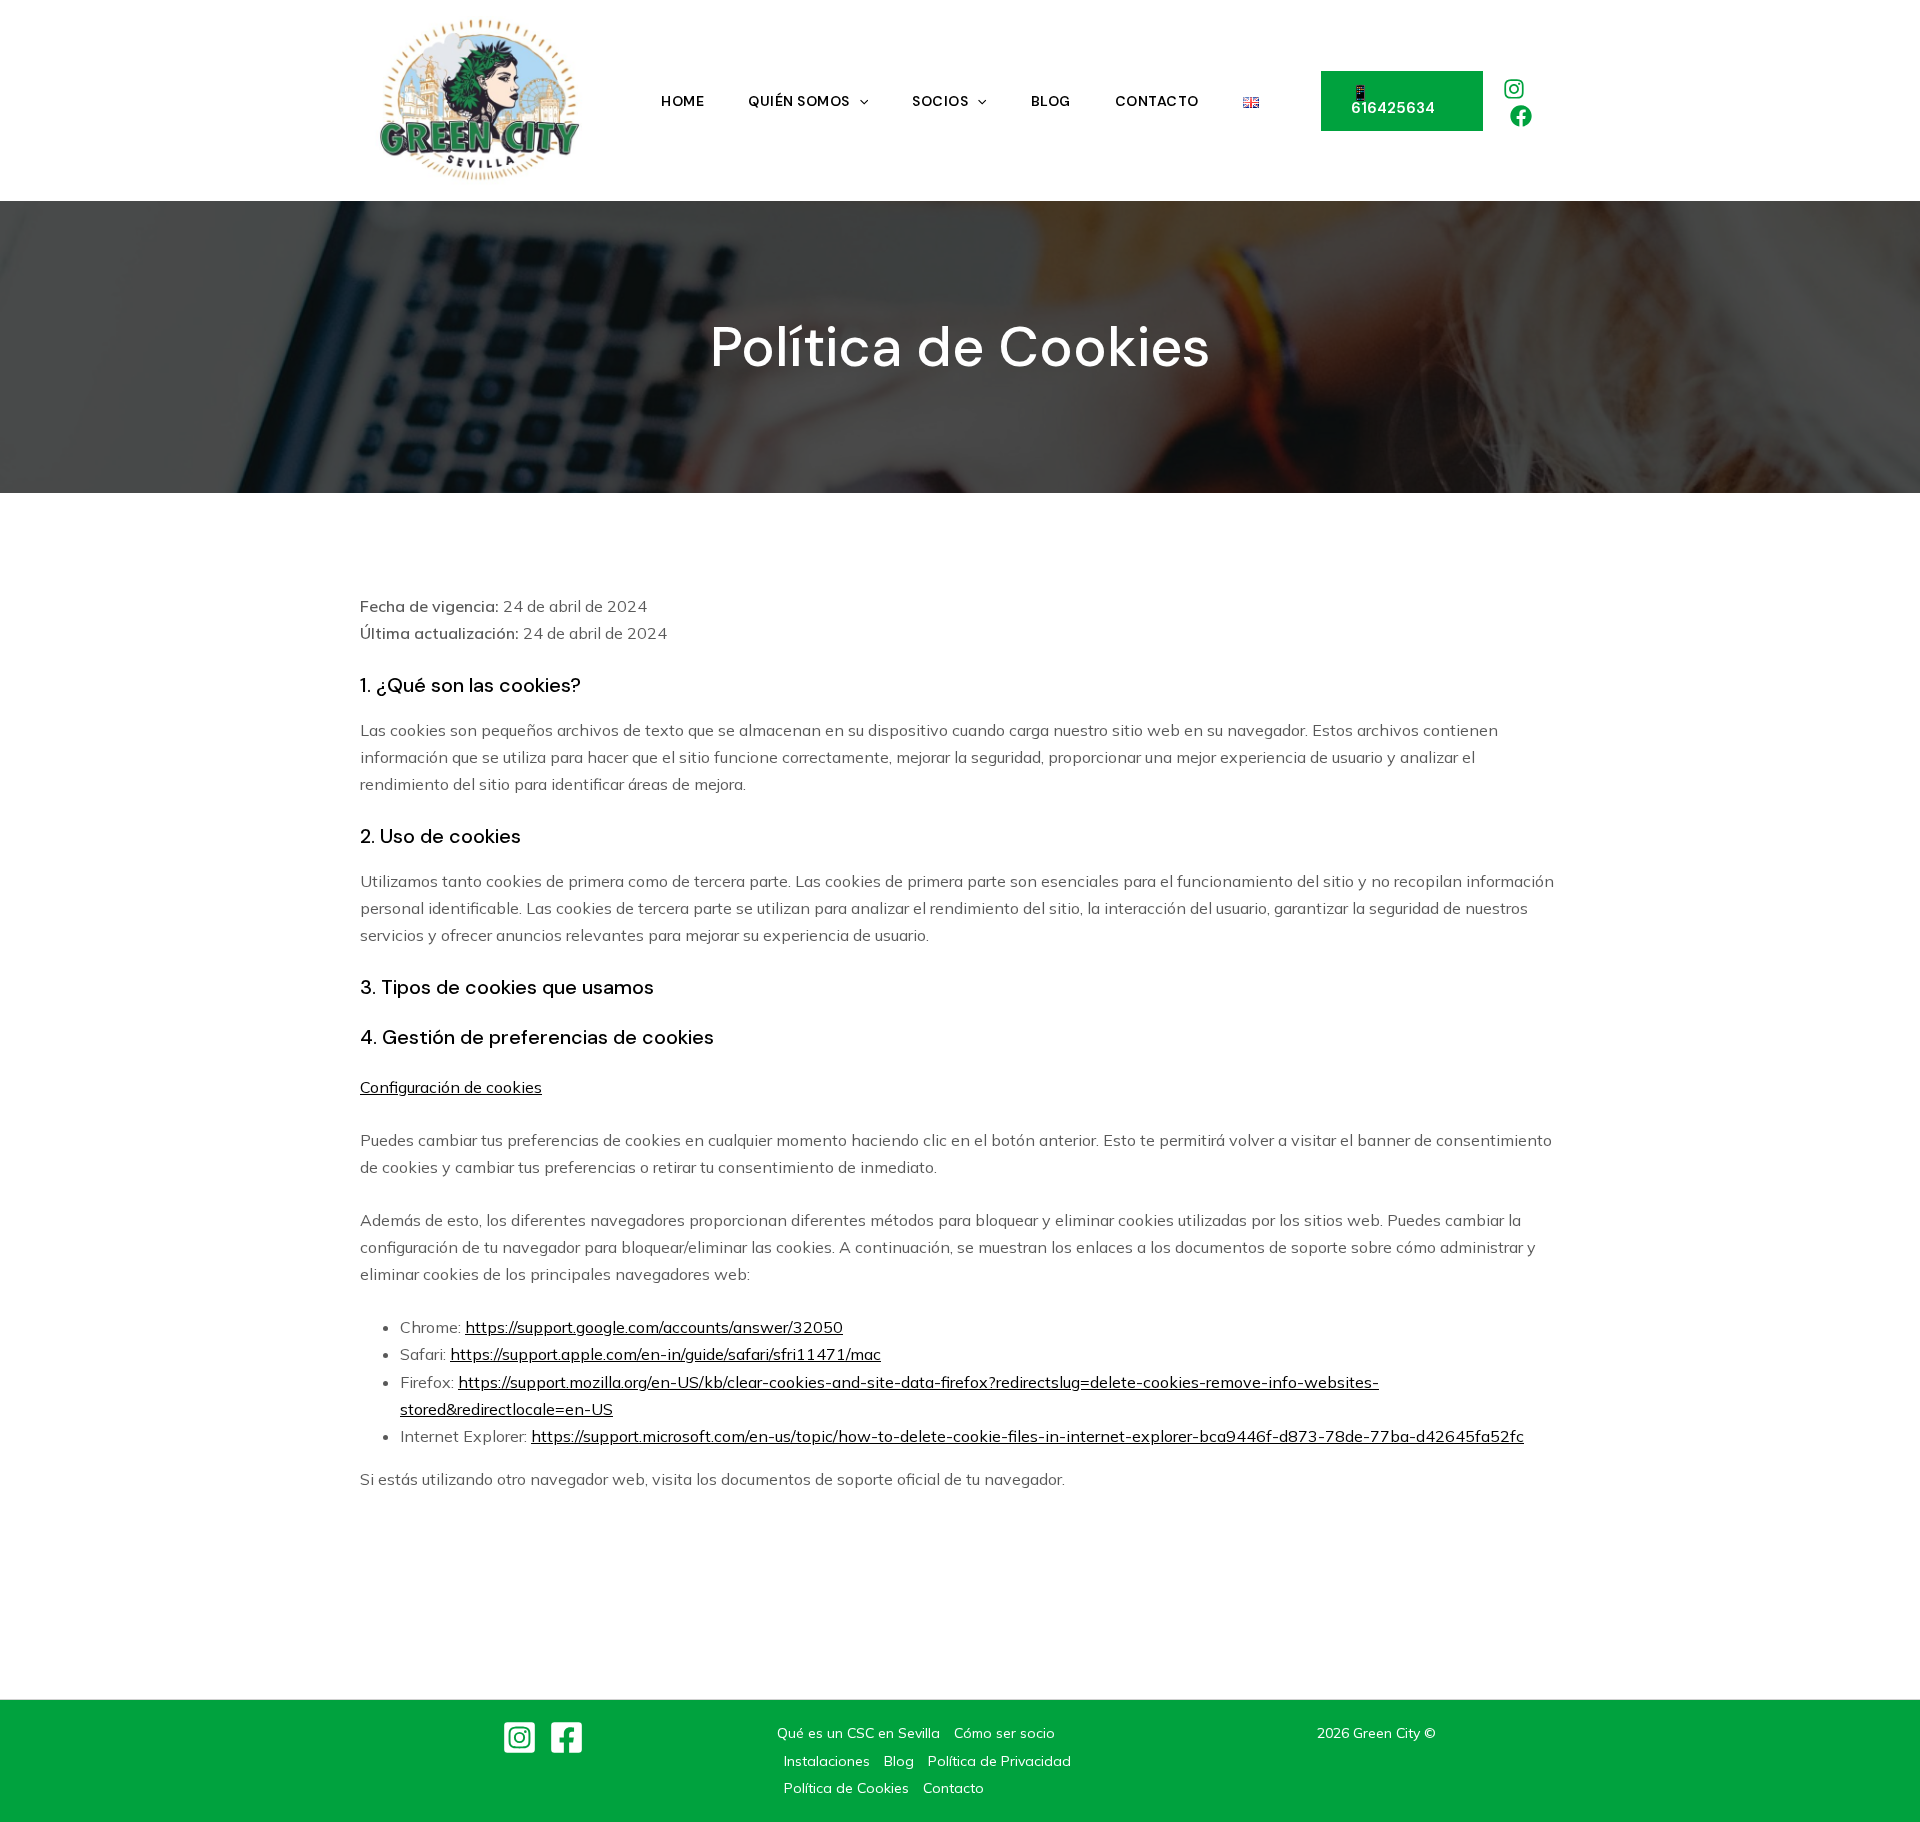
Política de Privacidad (999, 1761)
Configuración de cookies (451, 1087)
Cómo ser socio (1004, 1733)
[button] (1402, 101)
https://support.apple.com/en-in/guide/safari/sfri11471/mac (665, 1354)
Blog (899, 1761)
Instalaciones (827, 1761)
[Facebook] (1521, 116)
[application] (859, 101)
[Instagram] (1514, 89)
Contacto (953, 1788)
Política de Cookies (846, 1788)
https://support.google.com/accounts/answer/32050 (654, 1327)
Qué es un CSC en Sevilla (858, 1733)
